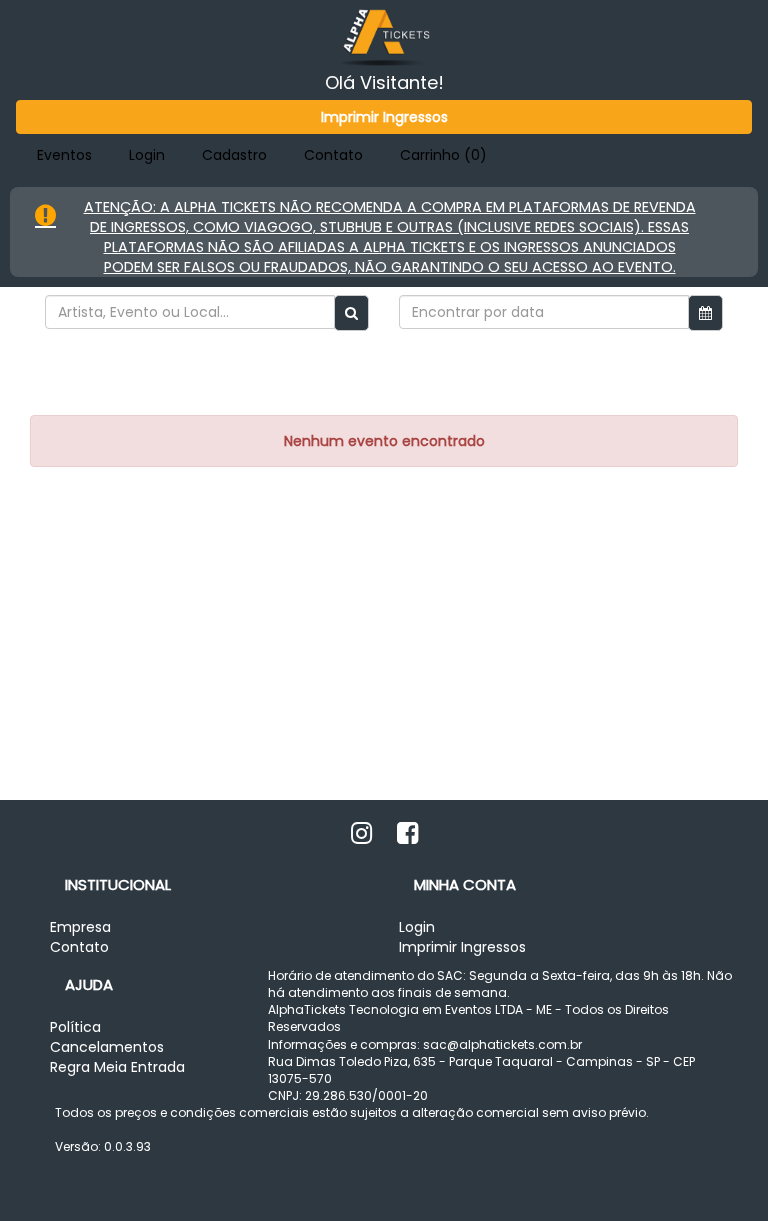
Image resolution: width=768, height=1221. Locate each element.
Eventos (64, 155)
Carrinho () (443, 155)
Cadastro (234, 155)
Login (147, 155)
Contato (333, 155)
